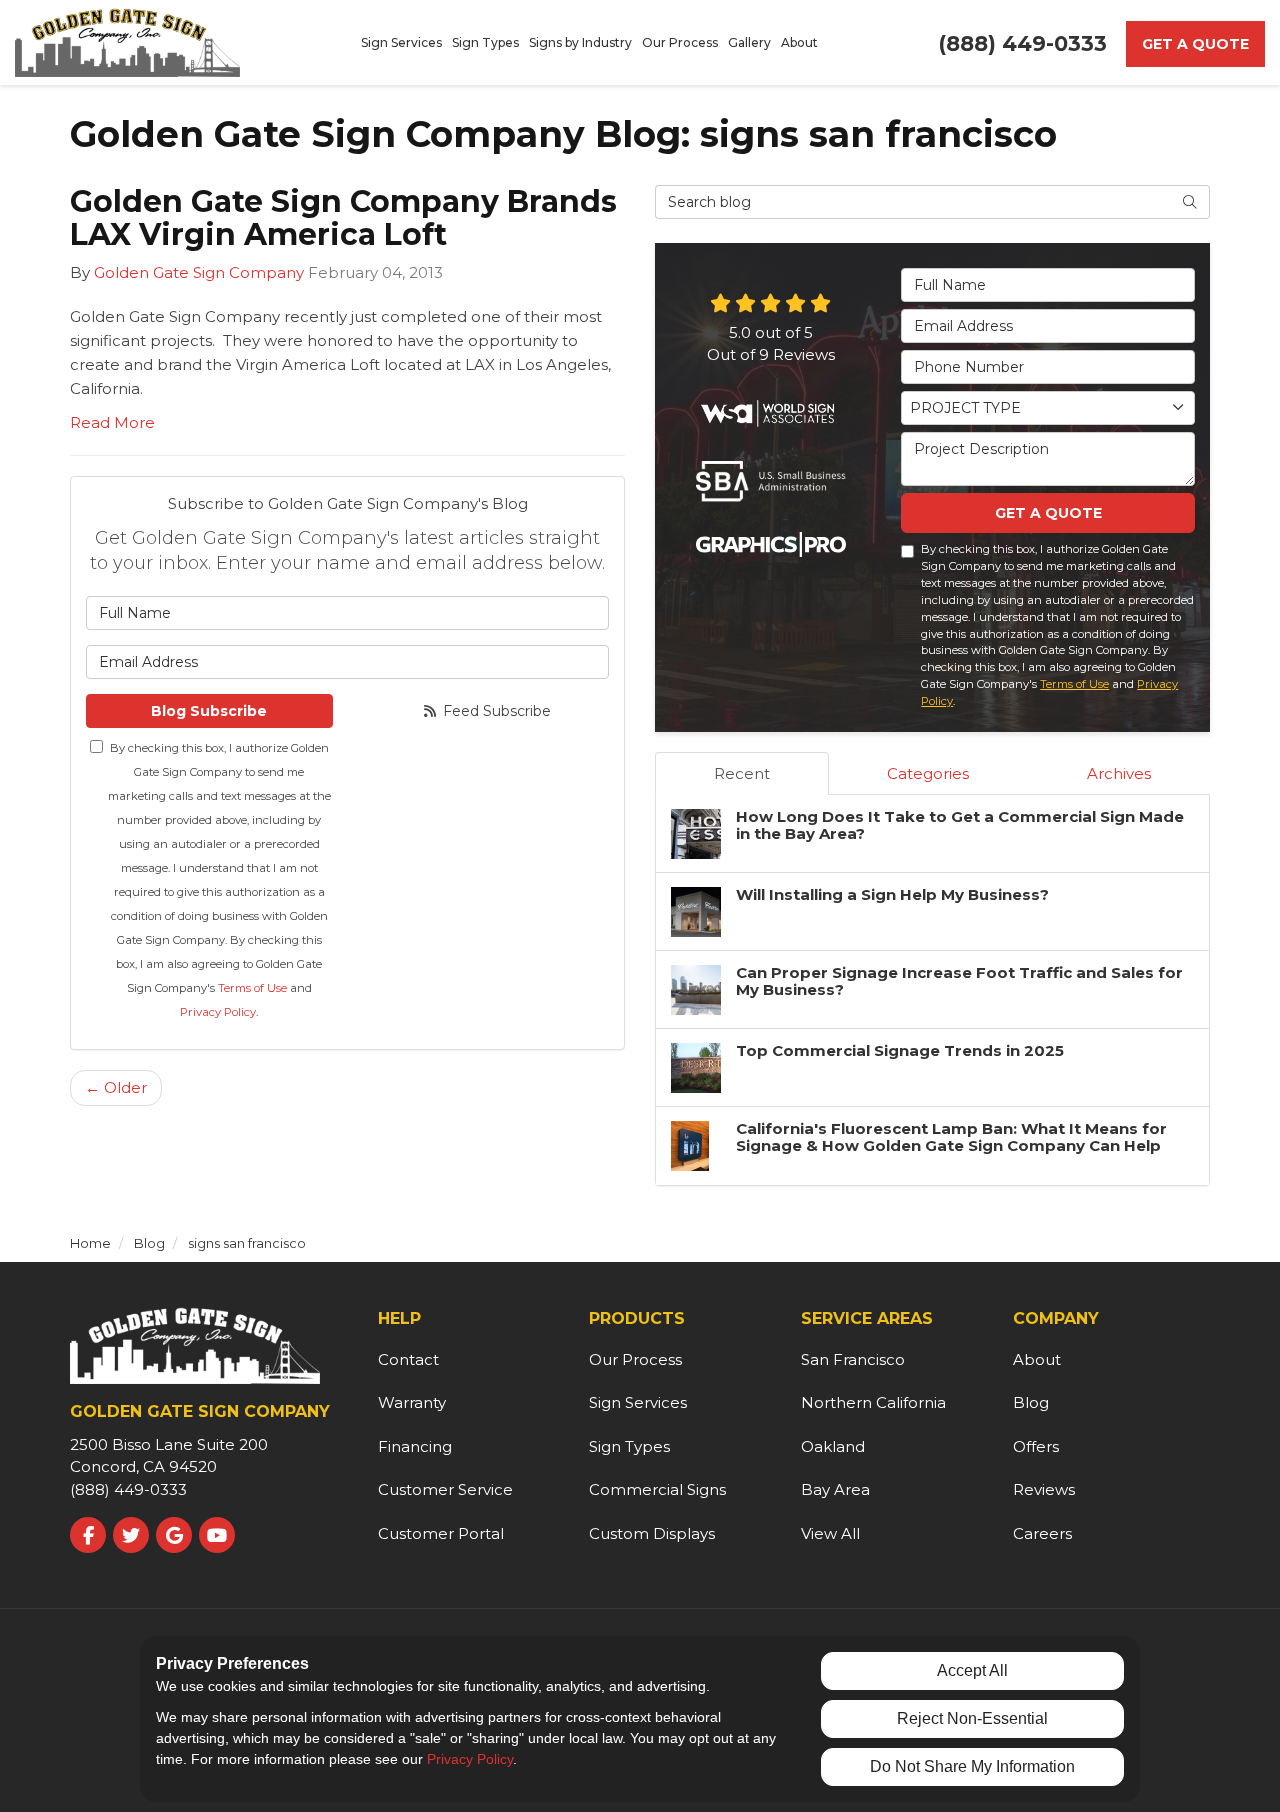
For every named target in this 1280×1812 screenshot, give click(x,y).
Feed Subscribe (495, 711)
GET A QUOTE (1048, 513)
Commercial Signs (657, 1489)
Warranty (412, 1402)
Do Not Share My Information (972, 1766)
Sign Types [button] (485, 42)
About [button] (799, 42)
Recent (742, 773)
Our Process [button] (680, 42)
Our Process (635, 1359)
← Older (116, 1087)
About (1037, 1359)
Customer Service (445, 1489)
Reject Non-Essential (972, 1718)
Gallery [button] (749, 42)
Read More (112, 422)
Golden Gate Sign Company (199, 272)
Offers (1036, 1446)
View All (830, 1533)
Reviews (1044, 1489)
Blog (1031, 1402)
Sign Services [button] (401, 42)
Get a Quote (1195, 44)
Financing (415, 1446)
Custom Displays (652, 1533)
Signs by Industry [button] (580, 42)
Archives (1119, 773)
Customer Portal (441, 1533)
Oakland (833, 1446)
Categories (928, 773)
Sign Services (638, 1402)
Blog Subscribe (209, 711)
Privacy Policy (218, 1012)
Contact (408, 1359)
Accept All (972, 1670)
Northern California (873, 1402)
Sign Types (629, 1446)
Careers (1042, 1533)
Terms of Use (252, 988)
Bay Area (835, 1489)
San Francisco (853, 1359)
